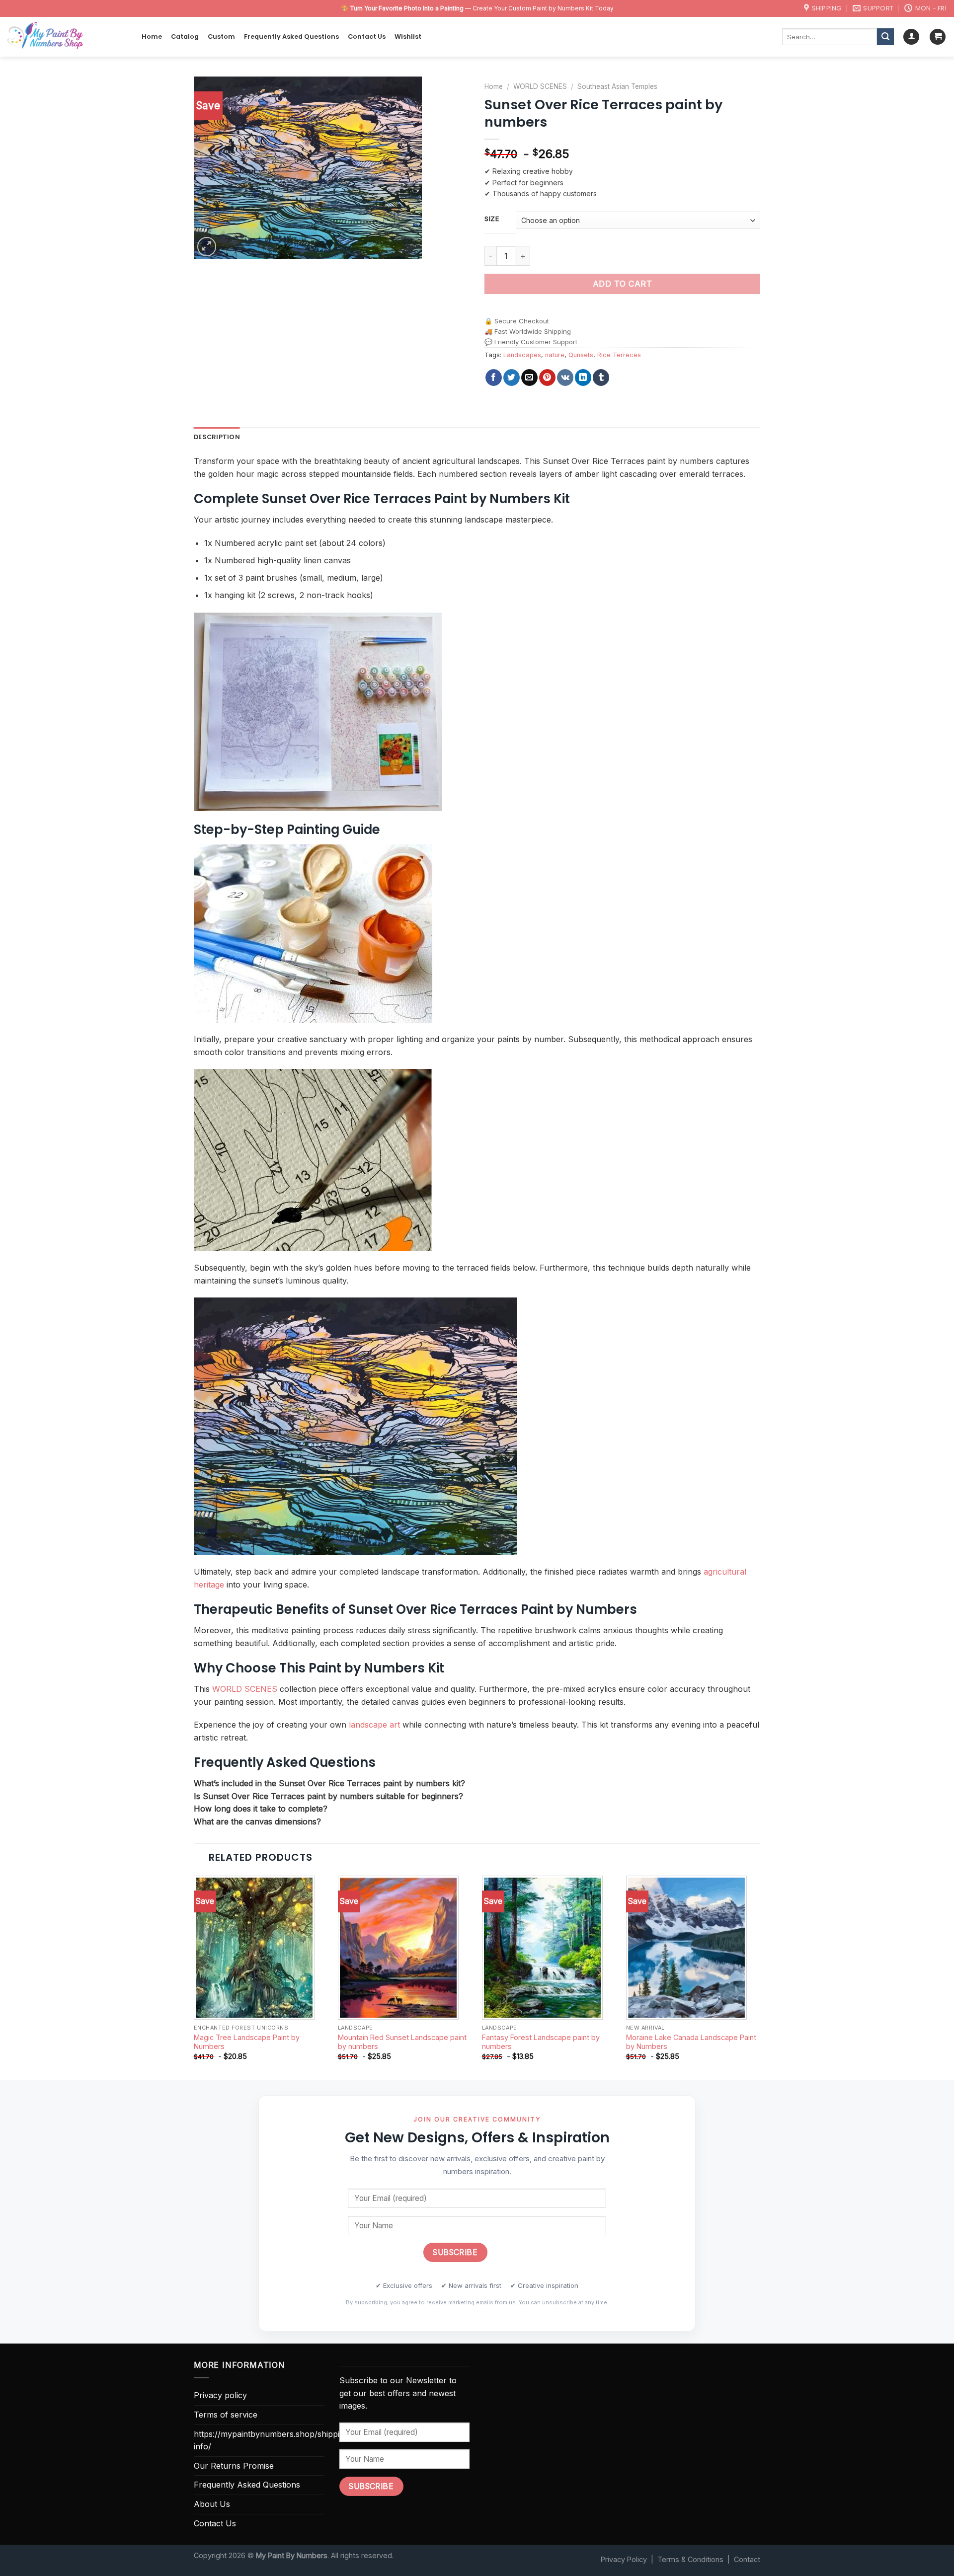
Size (492, 219)
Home (152, 37)
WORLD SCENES (540, 86)
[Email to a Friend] (529, 378)
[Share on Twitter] (512, 378)
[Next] (760, 1977)
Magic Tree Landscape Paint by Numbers (247, 2042)
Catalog (185, 37)
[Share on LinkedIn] (583, 378)
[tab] (217, 437)
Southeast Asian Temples (617, 86)
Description (217, 437)
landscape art (374, 1725)
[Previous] (194, 1977)
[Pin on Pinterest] (547, 378)
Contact (747, 2559)
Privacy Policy (624, 2559)
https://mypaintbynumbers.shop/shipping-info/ (273, 2440)
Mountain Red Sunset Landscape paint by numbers (402, 2042)
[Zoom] (207, 247)
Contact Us (367, 37)
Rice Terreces (619, 355)
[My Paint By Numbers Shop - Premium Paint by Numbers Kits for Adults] (67, 37)
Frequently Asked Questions (291, 37)
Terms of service (226, 2415)
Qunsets (581, 355)
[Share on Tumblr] (601, 378)
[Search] (885, 37)
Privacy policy (220, 2395)
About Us (212, 2504)
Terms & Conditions (690, 2559)
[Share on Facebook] (494, 378)
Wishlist (408, 37)
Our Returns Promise (234, 2466)
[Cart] (938, 37)
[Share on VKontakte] (565, 378)
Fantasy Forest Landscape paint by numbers (541, 2042)
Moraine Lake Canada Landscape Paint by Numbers (691, 2042)
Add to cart (622, 284)
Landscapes (522, 355)
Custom (221, 37)
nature (555, 355)
